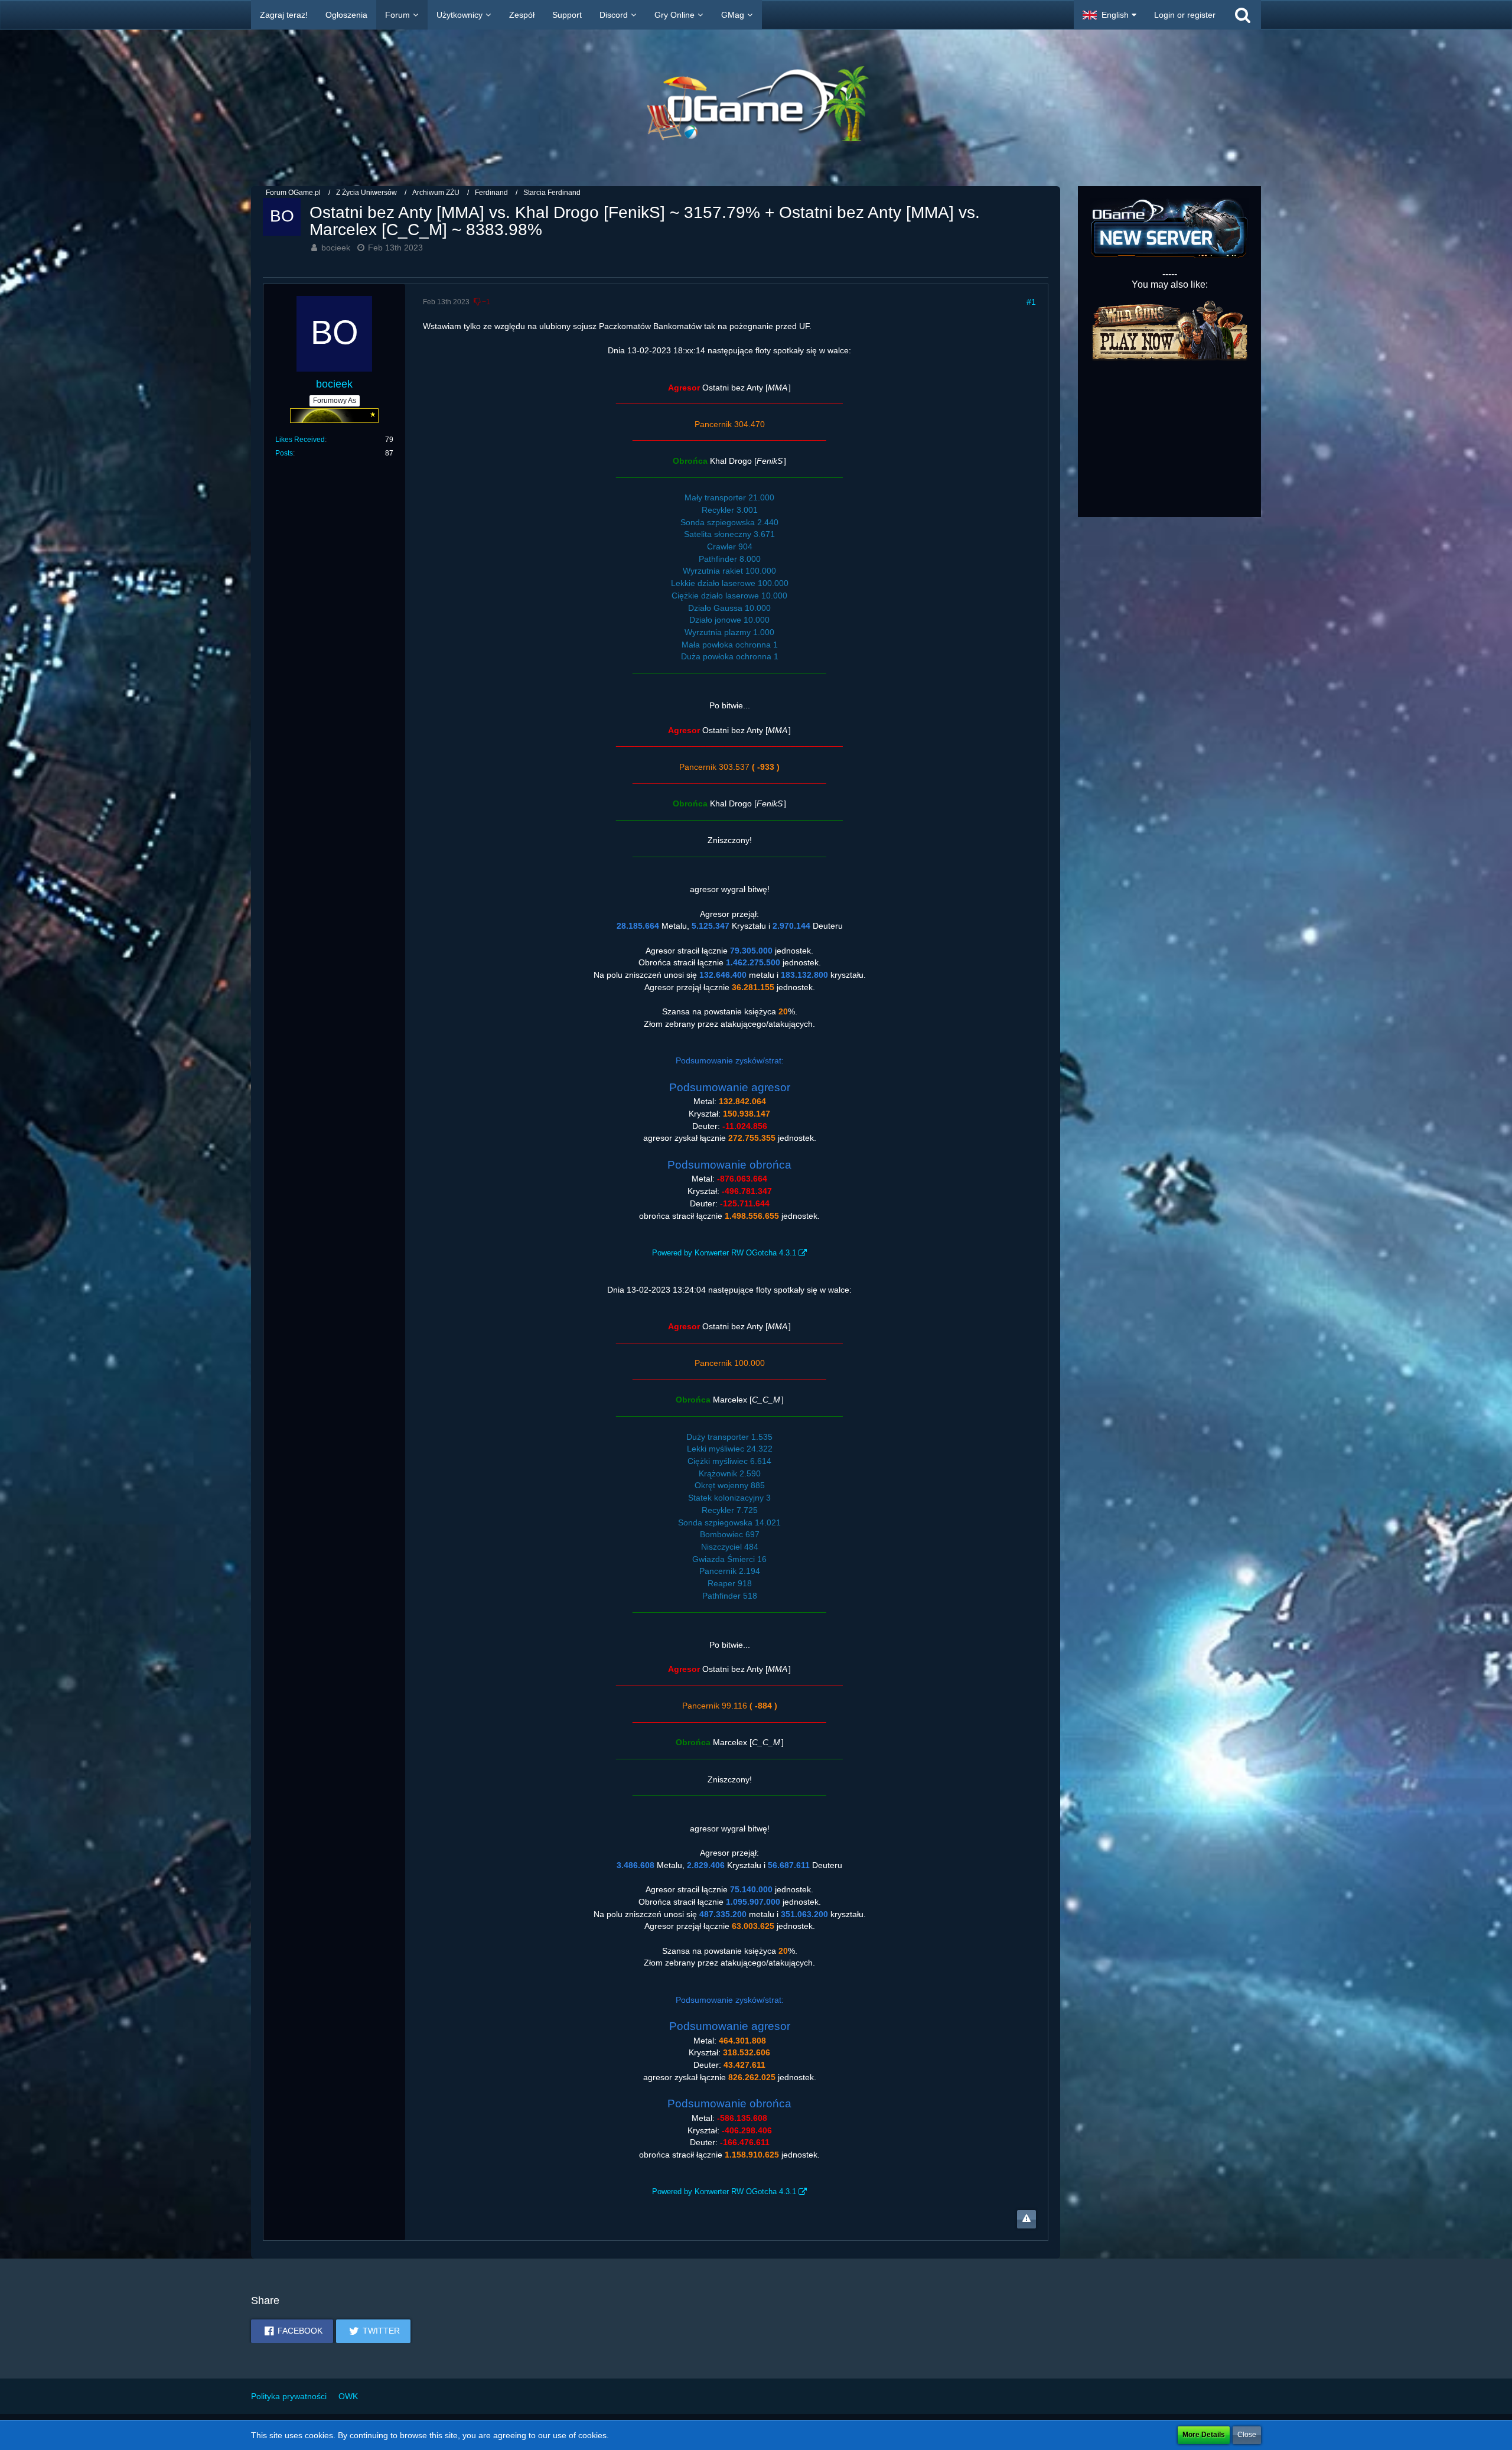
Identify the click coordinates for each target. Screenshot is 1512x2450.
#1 (1031, 302)
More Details (1204, 2435)
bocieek (336, 248)
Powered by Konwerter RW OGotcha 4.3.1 (724, 1253)
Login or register (1185, 15)
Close (1247, 2435)
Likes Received (300, 440)
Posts (284, 453)
